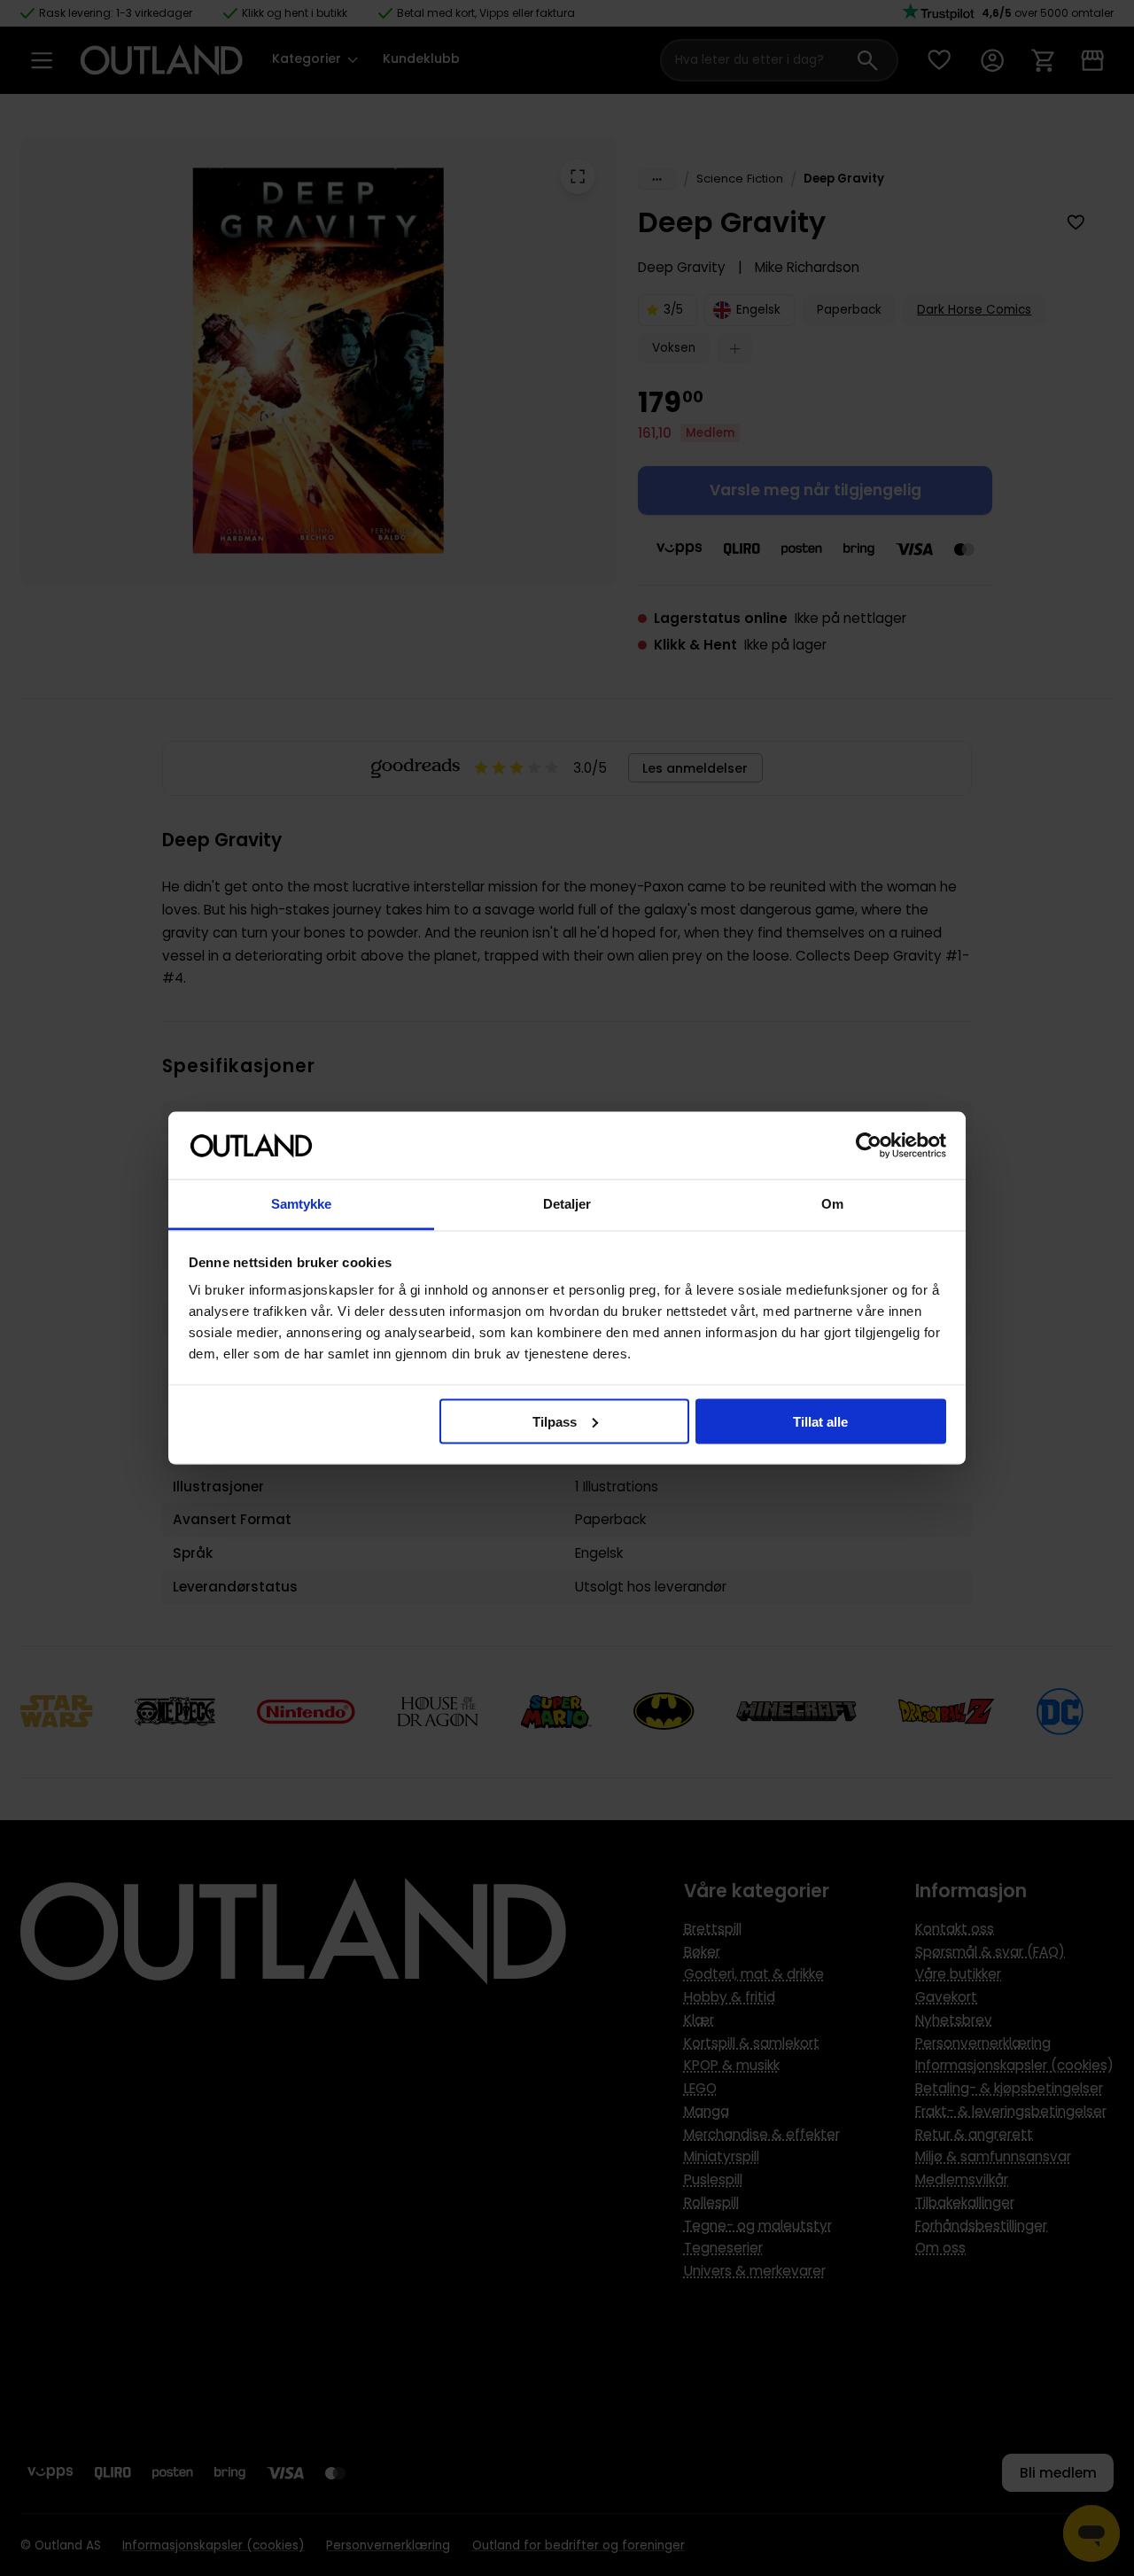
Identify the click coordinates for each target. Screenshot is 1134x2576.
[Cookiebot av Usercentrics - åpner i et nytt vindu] (869, 1146)
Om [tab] (832, 1204)
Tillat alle (820, 1421)
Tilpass (555, 1421)
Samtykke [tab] (302, 1204)
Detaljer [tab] (567, 1204)
